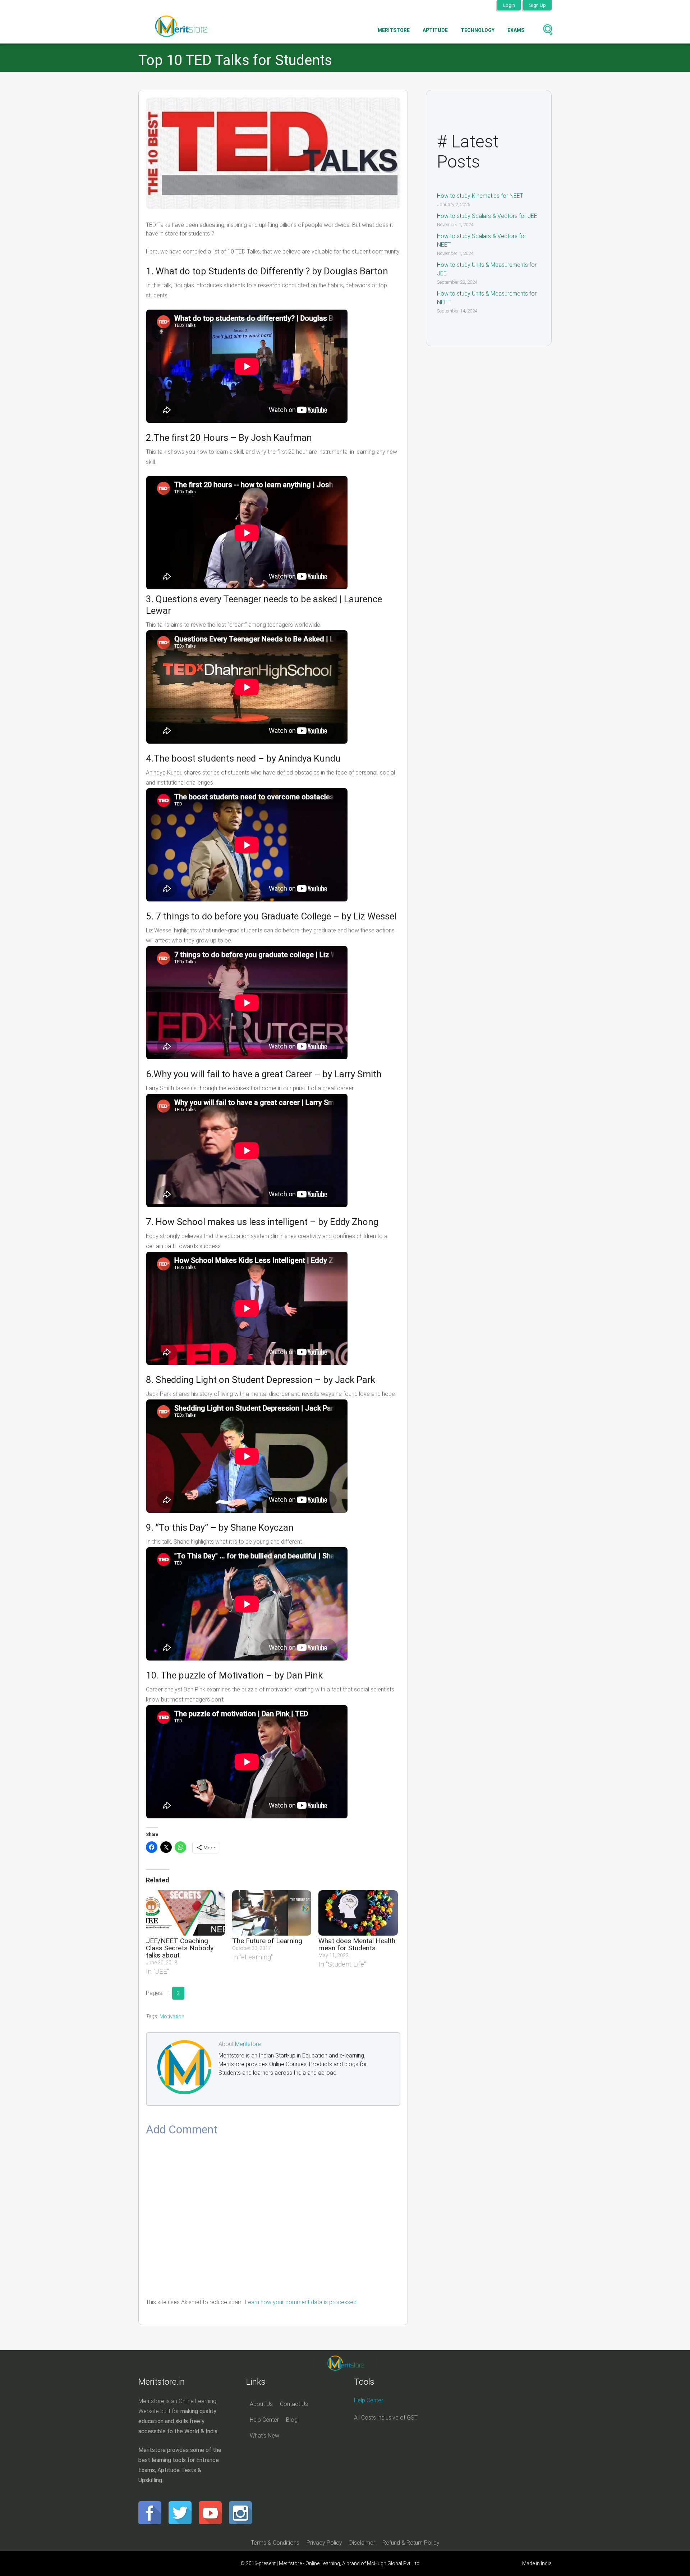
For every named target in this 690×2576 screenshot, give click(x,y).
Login (509, 5)
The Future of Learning (267, 1941)
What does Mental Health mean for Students (357, 1944)
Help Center (264, 2420)
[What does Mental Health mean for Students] (358, 1913)
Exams (516, 30)
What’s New (264, 2436)
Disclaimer (362, 2543)
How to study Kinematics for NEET (480, 196)
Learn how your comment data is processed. (301, 2302)
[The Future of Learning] (272, 1913)
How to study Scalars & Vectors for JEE (487, 216)
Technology (478, 30)
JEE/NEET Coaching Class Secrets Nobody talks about (180, 1948)
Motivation (172, 2017)
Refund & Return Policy (411, 2543)
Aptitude (435, 30)
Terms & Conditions (275, 2543)
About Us (261, 2404)
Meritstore (394, 30)
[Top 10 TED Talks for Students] (273, 153)
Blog (292, 2420)
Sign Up (537, 5)
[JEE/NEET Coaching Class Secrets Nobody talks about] (185, 1913)
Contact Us (294, 2404)
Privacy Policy (324, 2543)
